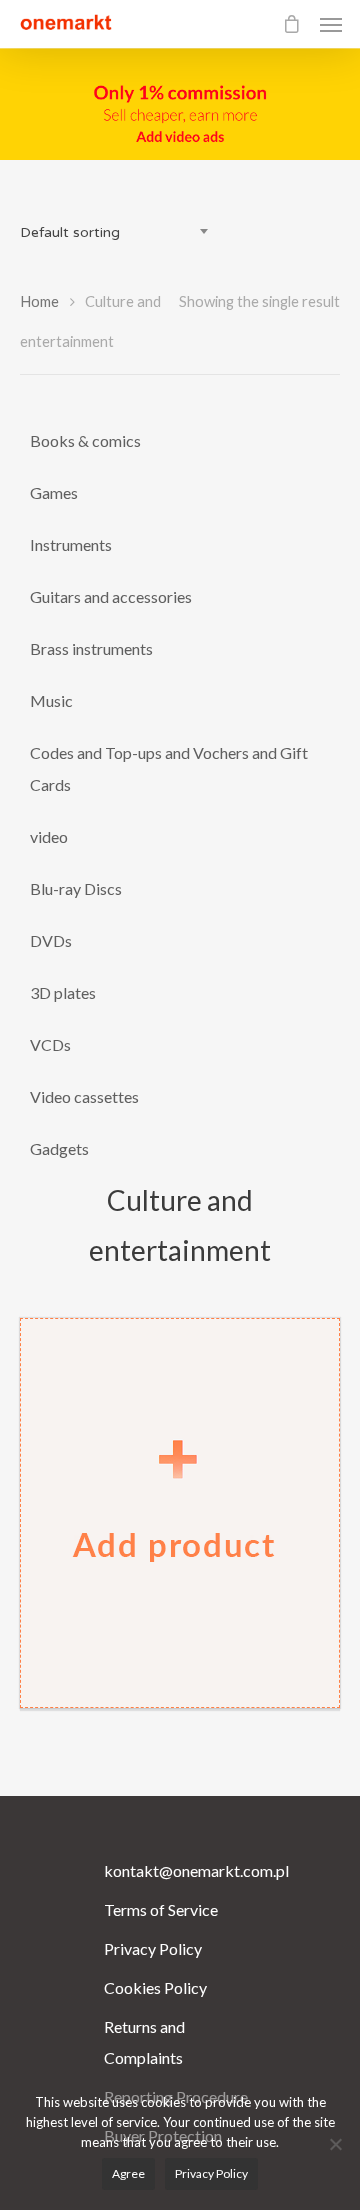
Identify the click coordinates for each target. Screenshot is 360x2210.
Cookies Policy (155, 1987)
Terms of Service (161, 1909)
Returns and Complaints (144, 2042)
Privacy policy (211, 2173)
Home (39, 301)
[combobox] (120, 233)
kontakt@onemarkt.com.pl (180, 1870)
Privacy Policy (153, 1948)
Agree (128, 2173)
